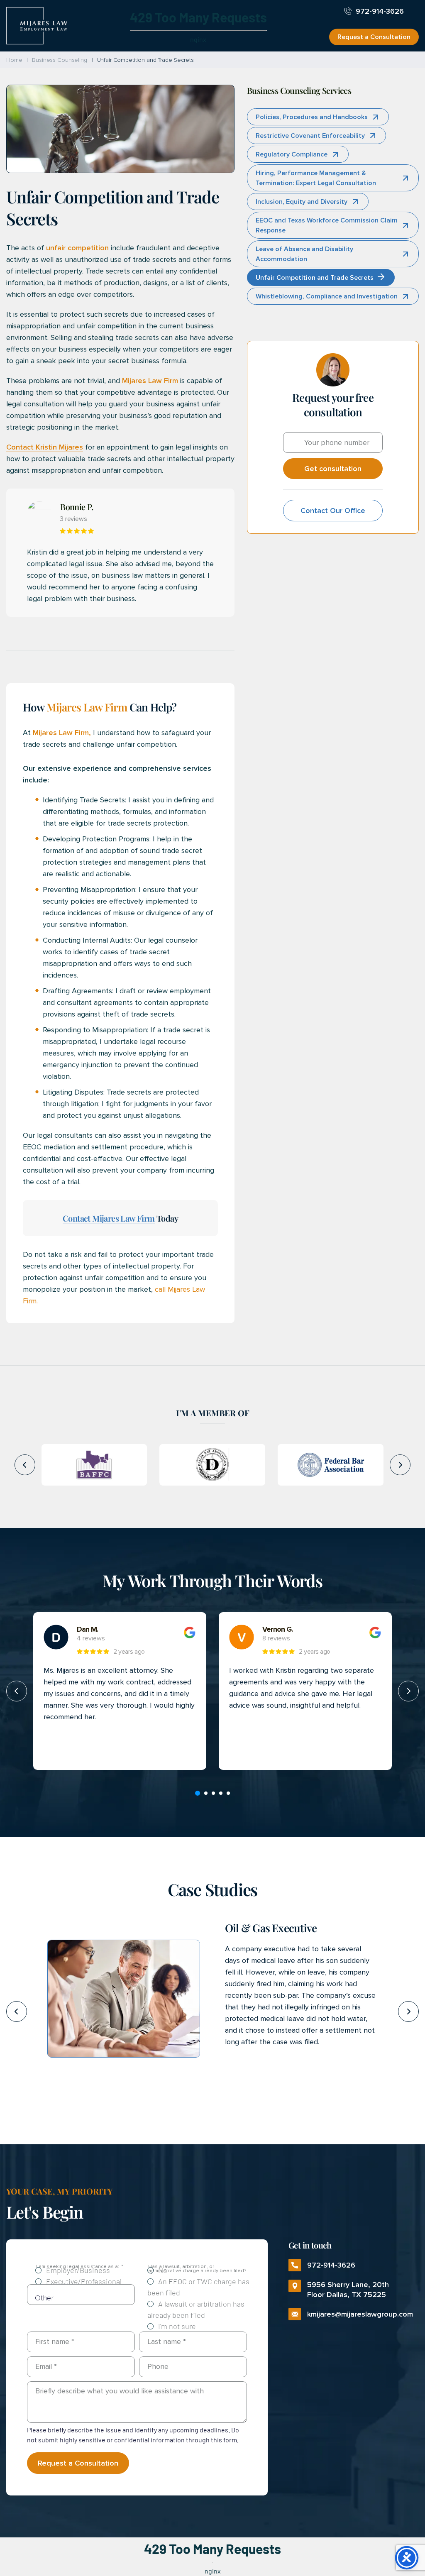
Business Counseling (59, 60)
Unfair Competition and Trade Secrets (315, 278)
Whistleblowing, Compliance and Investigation (327, 296)
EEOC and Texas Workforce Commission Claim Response (327, 225)
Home (14, 60)
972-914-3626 (380, 11)
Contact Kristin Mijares (45, 447)
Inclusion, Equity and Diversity (302, 202)
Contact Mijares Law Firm (109, 1218)
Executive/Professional (84, 2281)
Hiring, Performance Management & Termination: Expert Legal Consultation (316, 178)
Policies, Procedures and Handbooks (312, 117)
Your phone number (337, 442)
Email (46, 2366)
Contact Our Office (333, 511)
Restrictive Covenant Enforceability (310, 136)
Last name (167, 2341)
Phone (158, 2366)
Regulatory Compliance (292, 154)
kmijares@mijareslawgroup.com (356, 2314)
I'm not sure (177, 2326)
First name (55, 2341)
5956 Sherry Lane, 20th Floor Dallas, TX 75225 (339, 2290)
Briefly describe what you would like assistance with (120, 2391)
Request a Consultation (374, 37)
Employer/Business (78, 2270)
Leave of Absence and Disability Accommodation (304, 254)
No (163, 2270)
